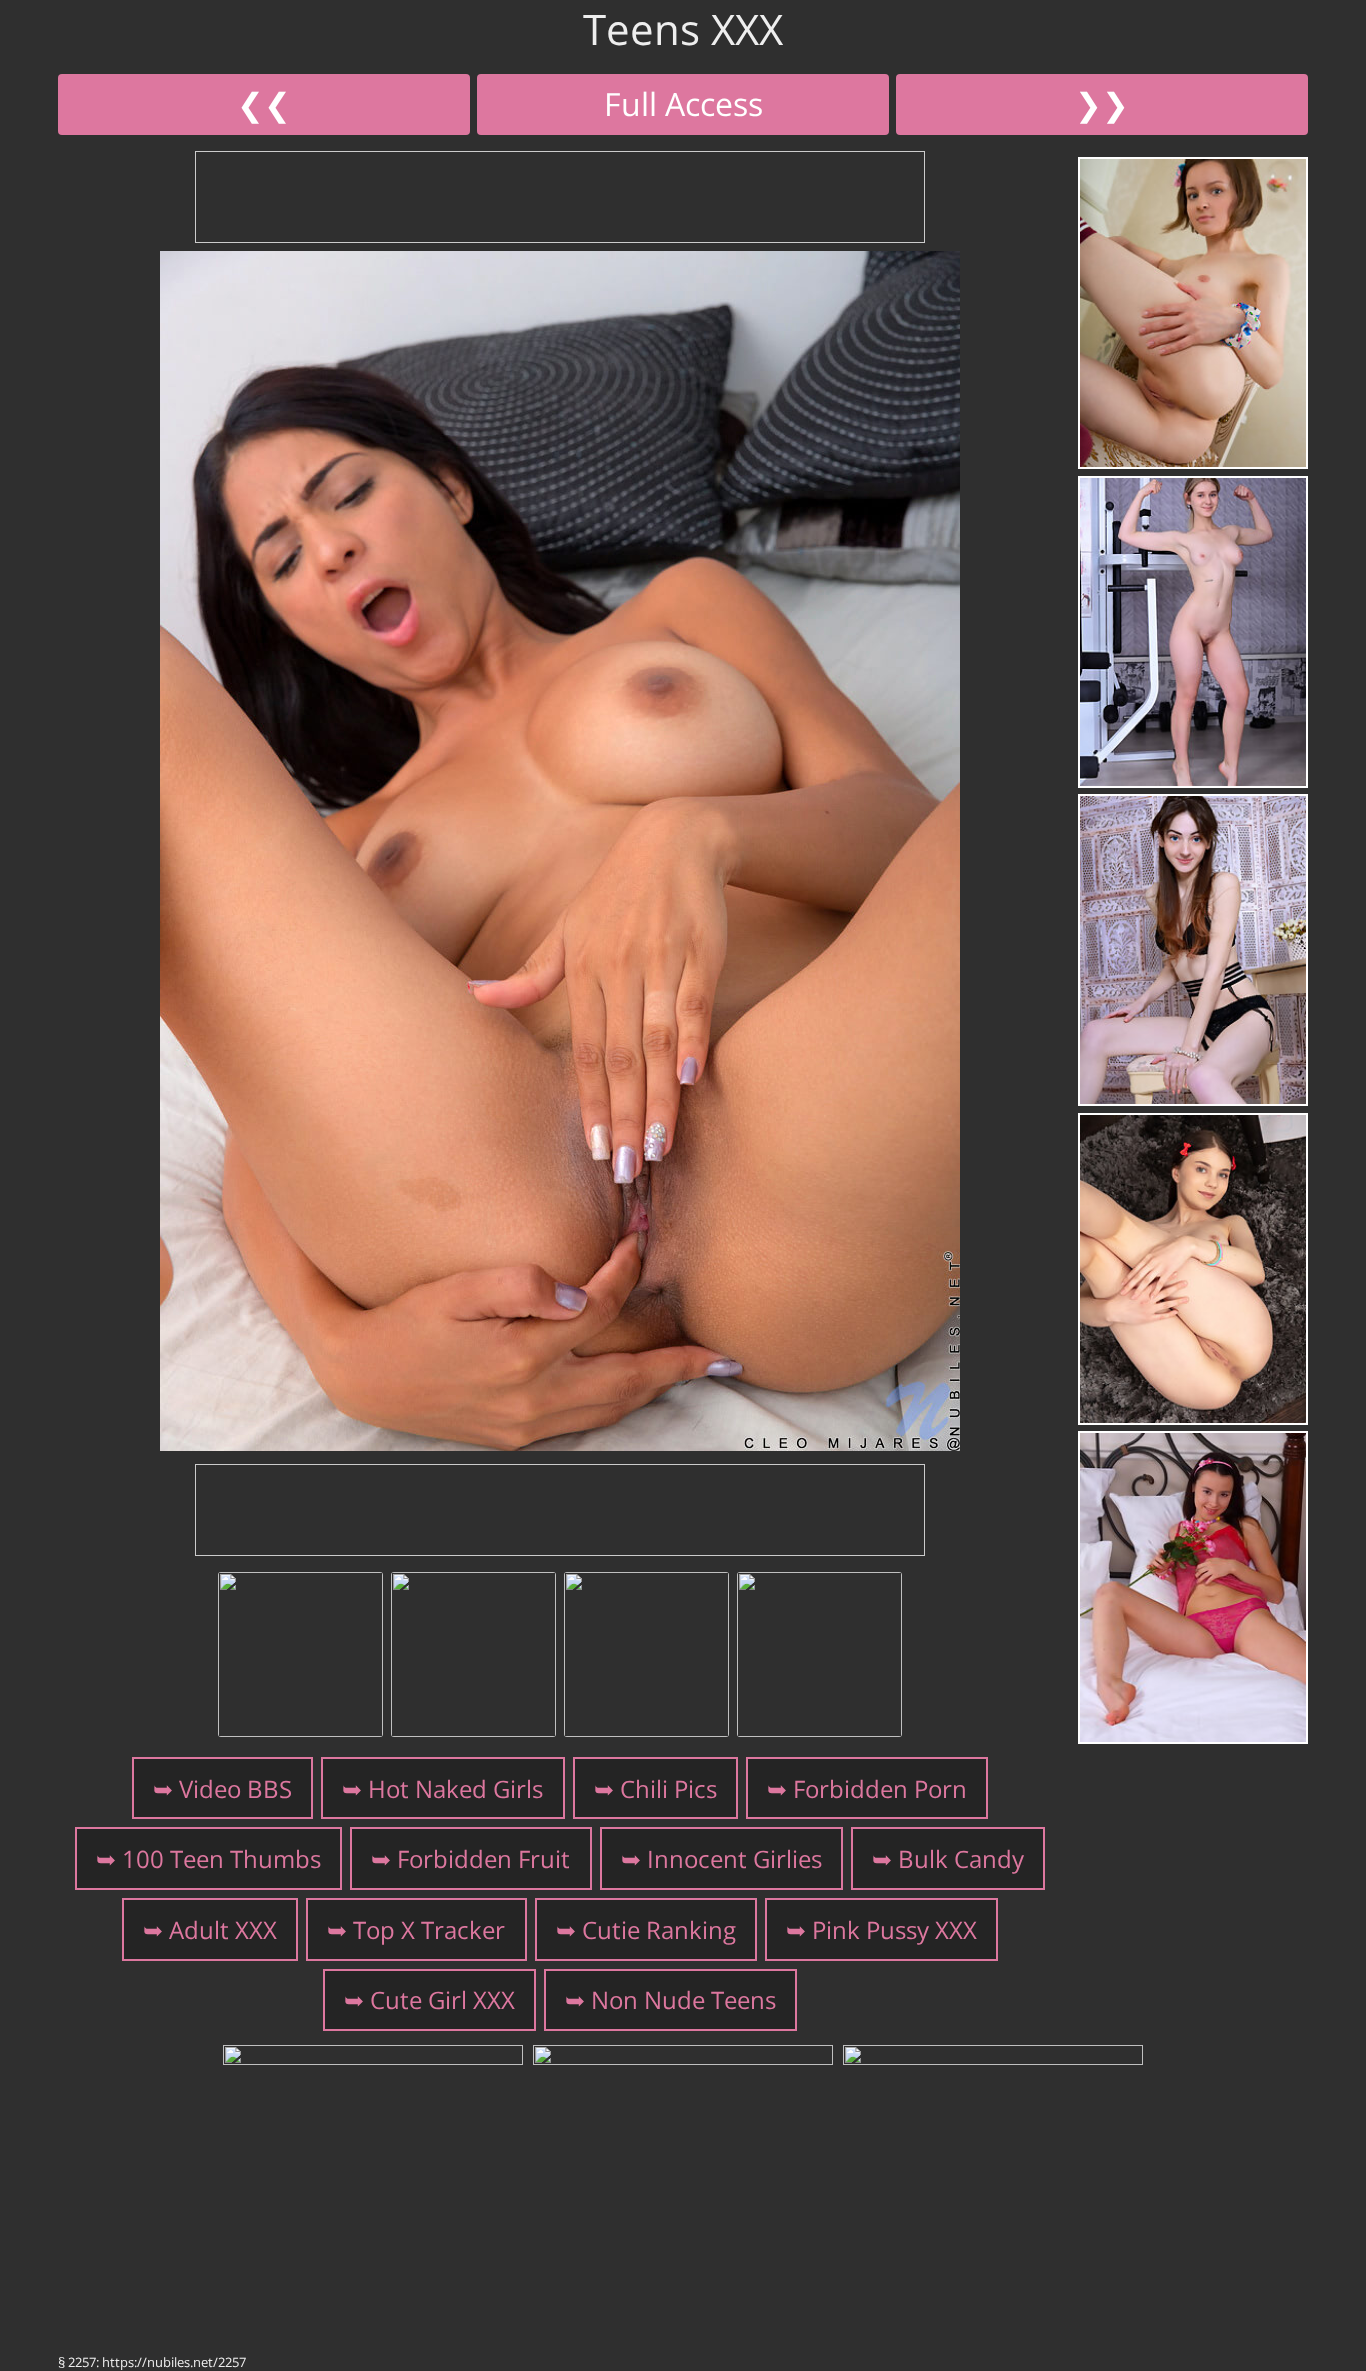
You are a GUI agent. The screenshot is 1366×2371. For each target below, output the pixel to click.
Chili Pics (668, 1788)
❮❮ (264, 103)
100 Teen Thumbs (221, 1858)
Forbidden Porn (880, 1788)
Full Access (683, 103)
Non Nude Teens (683, 1999)
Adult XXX (223, 1929)
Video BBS (235, 1788)
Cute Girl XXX (442, 1999)
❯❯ (1102, 103)
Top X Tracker (429, 1929)
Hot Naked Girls (455, 1788)
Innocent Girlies (734, 1858)
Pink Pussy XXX (894, 1929)
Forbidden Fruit (483, 1858)
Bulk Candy (961, 1858)
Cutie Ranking (659, 1929)
